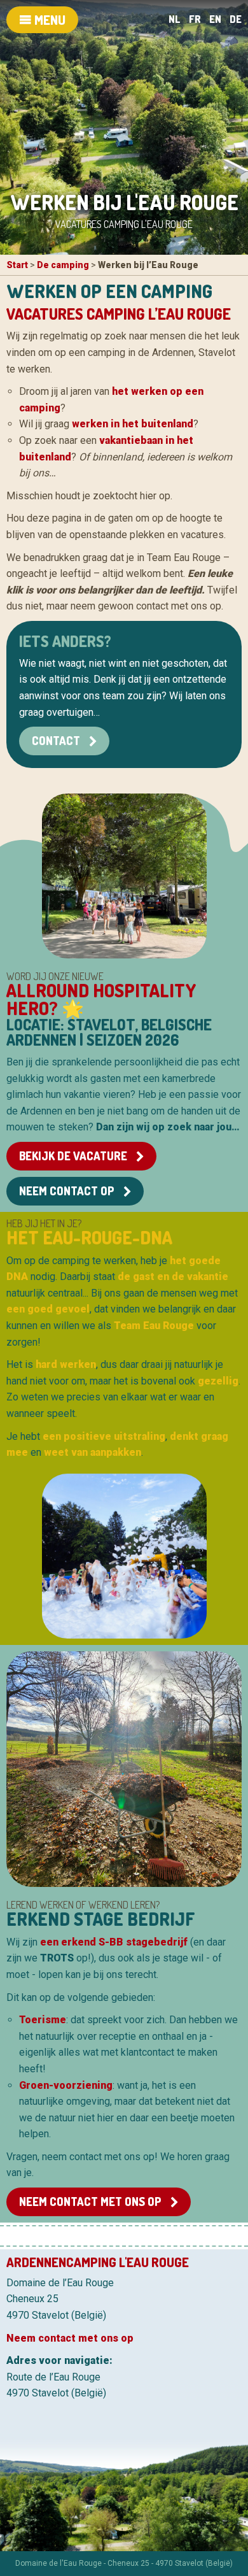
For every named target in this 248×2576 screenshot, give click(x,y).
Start (17, 265)
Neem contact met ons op (92, 2202)
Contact (57, 741)
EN (215, 19)
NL (175, 19)
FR (195, 19)
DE (236, 19)
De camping (63, 265)
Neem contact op (68, 1191)
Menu (49, 20)
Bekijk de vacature (74, 1156)
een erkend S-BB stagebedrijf (114, 1942)
